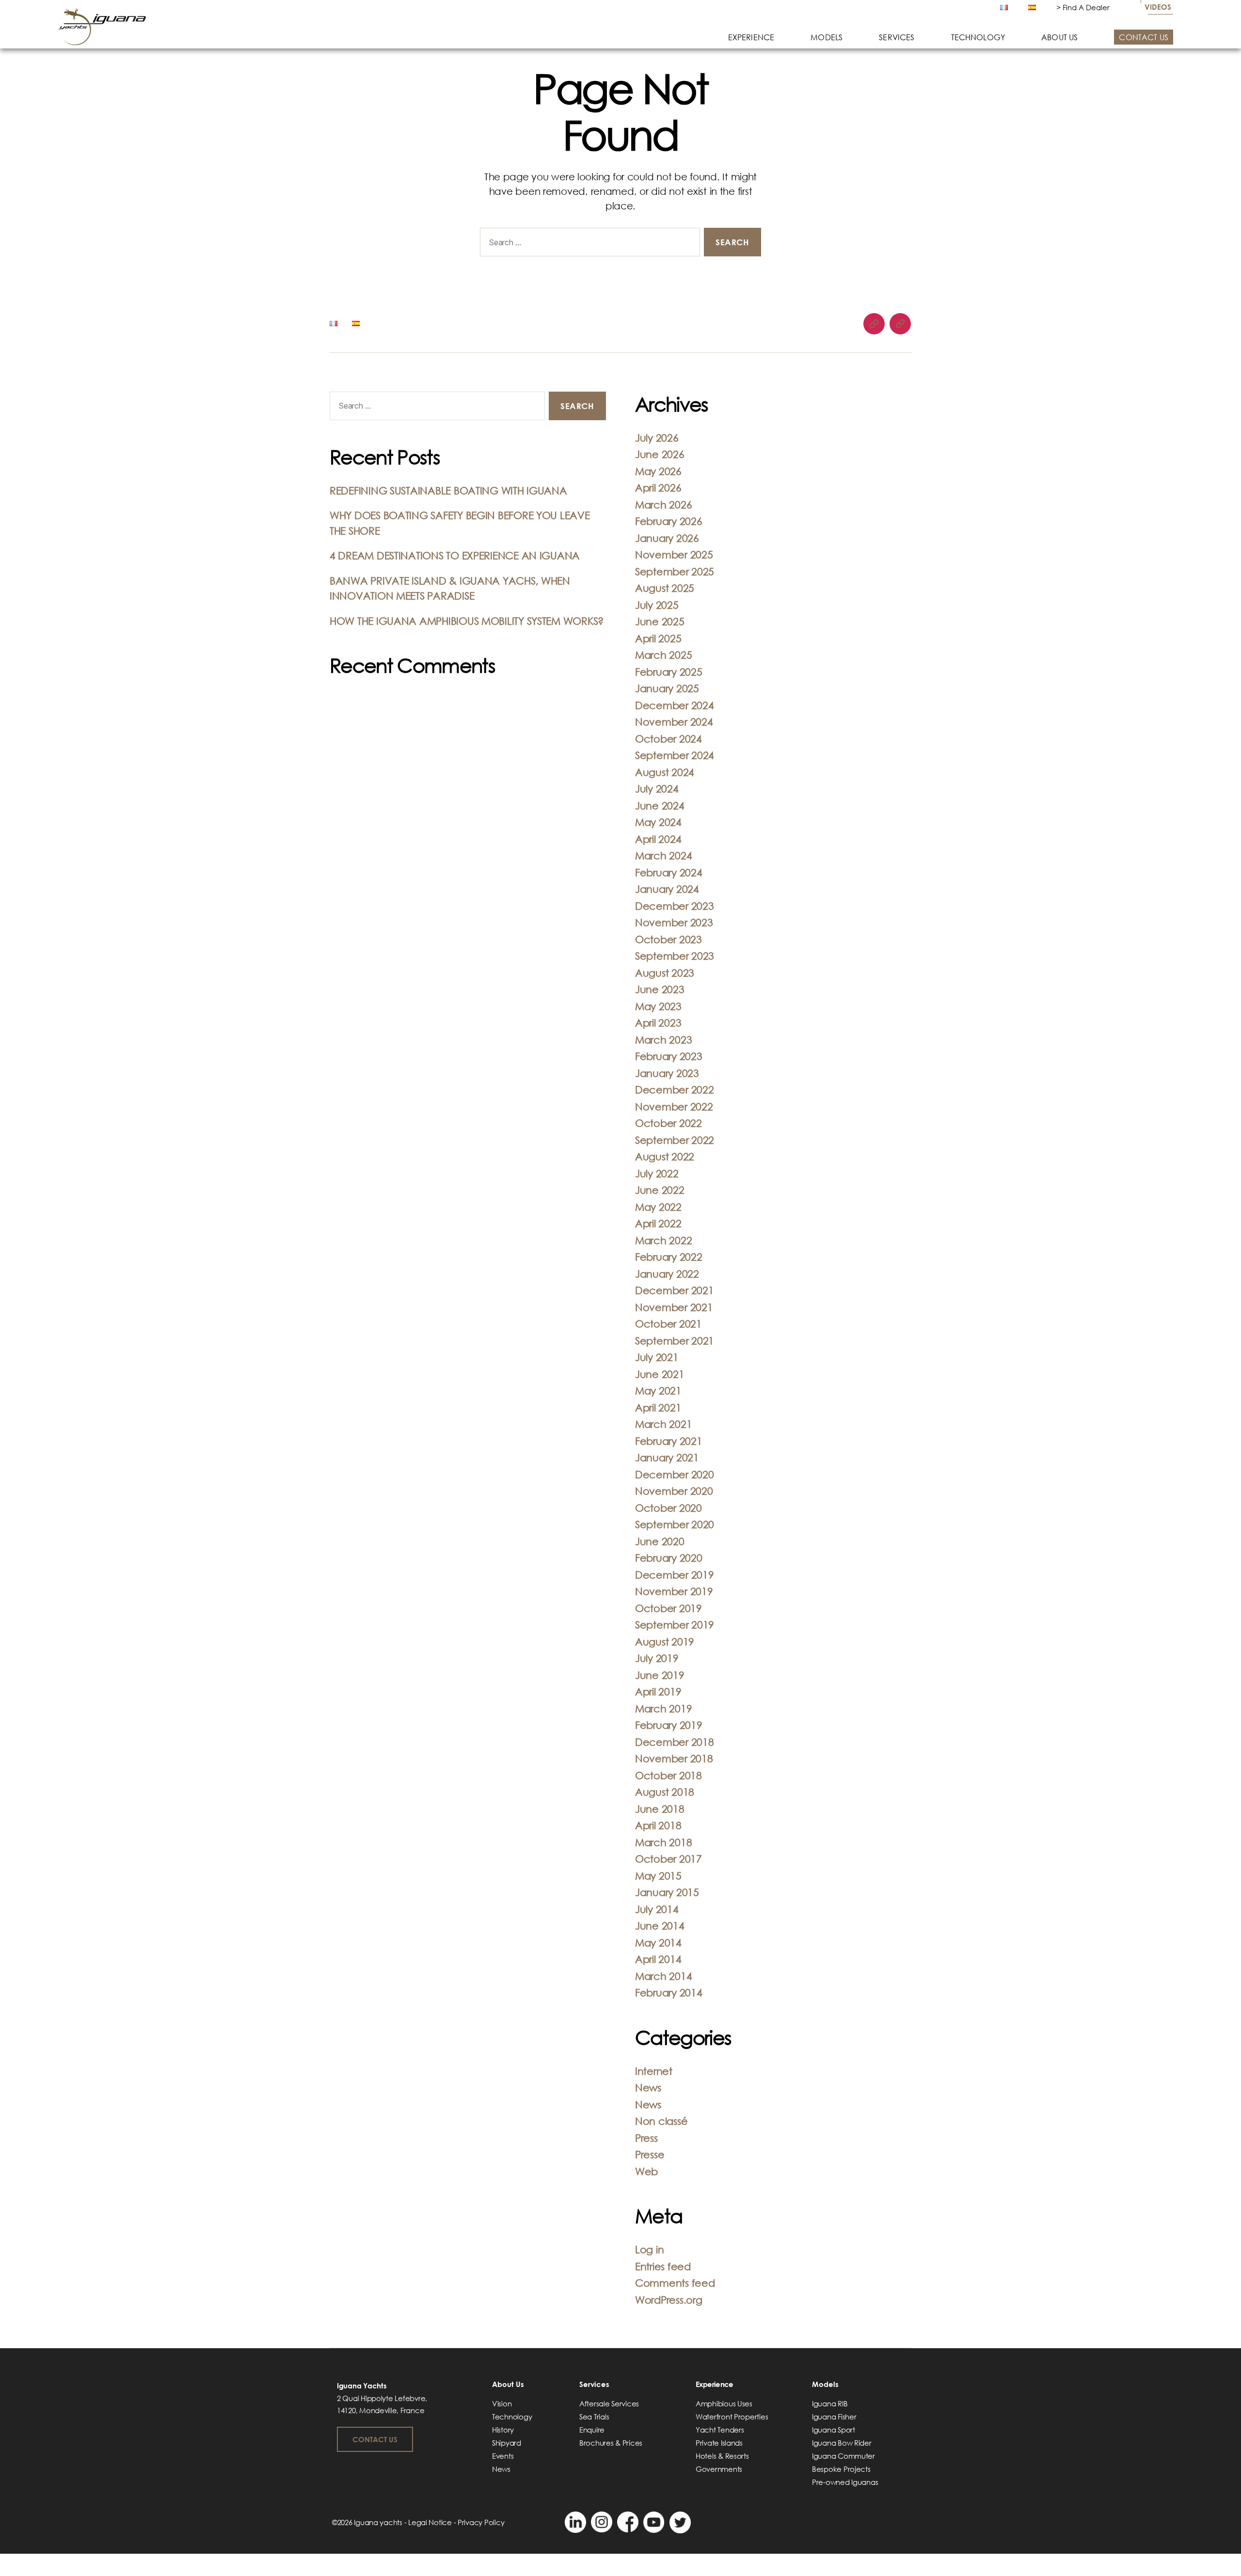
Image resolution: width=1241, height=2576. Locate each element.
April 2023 (658, 1023)
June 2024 (660, 806)
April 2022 (658, 1223)
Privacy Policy (481, 2522)
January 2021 (667, 1457)
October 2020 (668, 1508)
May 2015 (658, 1876)
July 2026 (657, 438)
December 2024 (675, 705)
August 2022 (665, 1156)
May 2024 (658, 822)
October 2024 (668, 739)
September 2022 (675, 1140)
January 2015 (667, 1892)
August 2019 (665, 1642)
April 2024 (658, 839)
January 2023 (667, 1073)
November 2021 (674, 1307)
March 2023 (663, 1040)
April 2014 (658, 1959)
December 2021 (675, 1290)
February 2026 (669, 521)
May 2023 (658, 1006)
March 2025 (663, 655)
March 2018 (663, 1842)
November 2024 (674, 722)
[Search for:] (588, 244)
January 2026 (667, 538)
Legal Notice (430, 2522)
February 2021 (669, 1441)
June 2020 (660, 1541)
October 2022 (668, 1123)
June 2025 (660, 621)
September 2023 (675, 956)
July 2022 (657, 1173)
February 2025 (669, 672)
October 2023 (668, 939)
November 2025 (674, 554)
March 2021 (663, 1424)
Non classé (661, 2121)
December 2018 (675, 1742)
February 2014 (669, 1992)
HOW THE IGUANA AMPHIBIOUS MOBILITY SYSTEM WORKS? (467, 621)
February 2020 (669, 1558)
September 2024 (675, 755)
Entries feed (663, 2266)
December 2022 (675, 1090)
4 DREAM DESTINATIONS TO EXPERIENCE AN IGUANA (455, 555)
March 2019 (663, 1708)
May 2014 (658, 1943)
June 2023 (660, 989)
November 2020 (674, 1491)
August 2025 (665, 588)
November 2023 (674, 922)
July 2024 (657, 789)
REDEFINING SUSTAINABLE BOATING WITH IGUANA (448, 490)
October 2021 (668, 1324)
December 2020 (675, 1474)
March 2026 (663, 505)
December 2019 (675, 1575)
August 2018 (665, 1792)
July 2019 (657, 1658)
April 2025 (658, 638)
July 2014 (657, 1909)
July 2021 (657, 1357)
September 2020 (675, 1524)
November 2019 (674, 1591)
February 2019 (669, 1725)
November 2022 (674, 1106)
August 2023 (665, 973)
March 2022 (663, 1240)
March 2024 (663, 855)
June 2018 (660, 1809)
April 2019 (658, 1691)
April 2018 (658, 1825)
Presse (650, 2154)
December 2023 (675, 906)
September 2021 (675, 1341)
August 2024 (665, 772)
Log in (649, 2249)
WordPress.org (669, 2300)
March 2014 (663, 1976)
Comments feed (675, 2283)
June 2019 (660, 1675)
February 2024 (669, 872)
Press (646, 2138)
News (648, 2087)
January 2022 (667, 1274)
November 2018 (674, 1758)
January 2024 (667, 889)
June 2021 (660, 1374)
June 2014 (660, 1926)
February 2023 (669, 1056)
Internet (654, 2071)
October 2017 (668, 1859)
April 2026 (658, 488)
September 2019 (675, 1625)
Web (646, 2171)
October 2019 (668, 1608)
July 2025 (657, 605)
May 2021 (658, 1391)
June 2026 (660, 454)
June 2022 (660, 1190)
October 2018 (668, 1775)
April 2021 (658, 1407)
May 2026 (658, 471)
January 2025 (667, 688)
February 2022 (669, 1257)
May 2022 (658, 1207)
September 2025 (675, 571)
